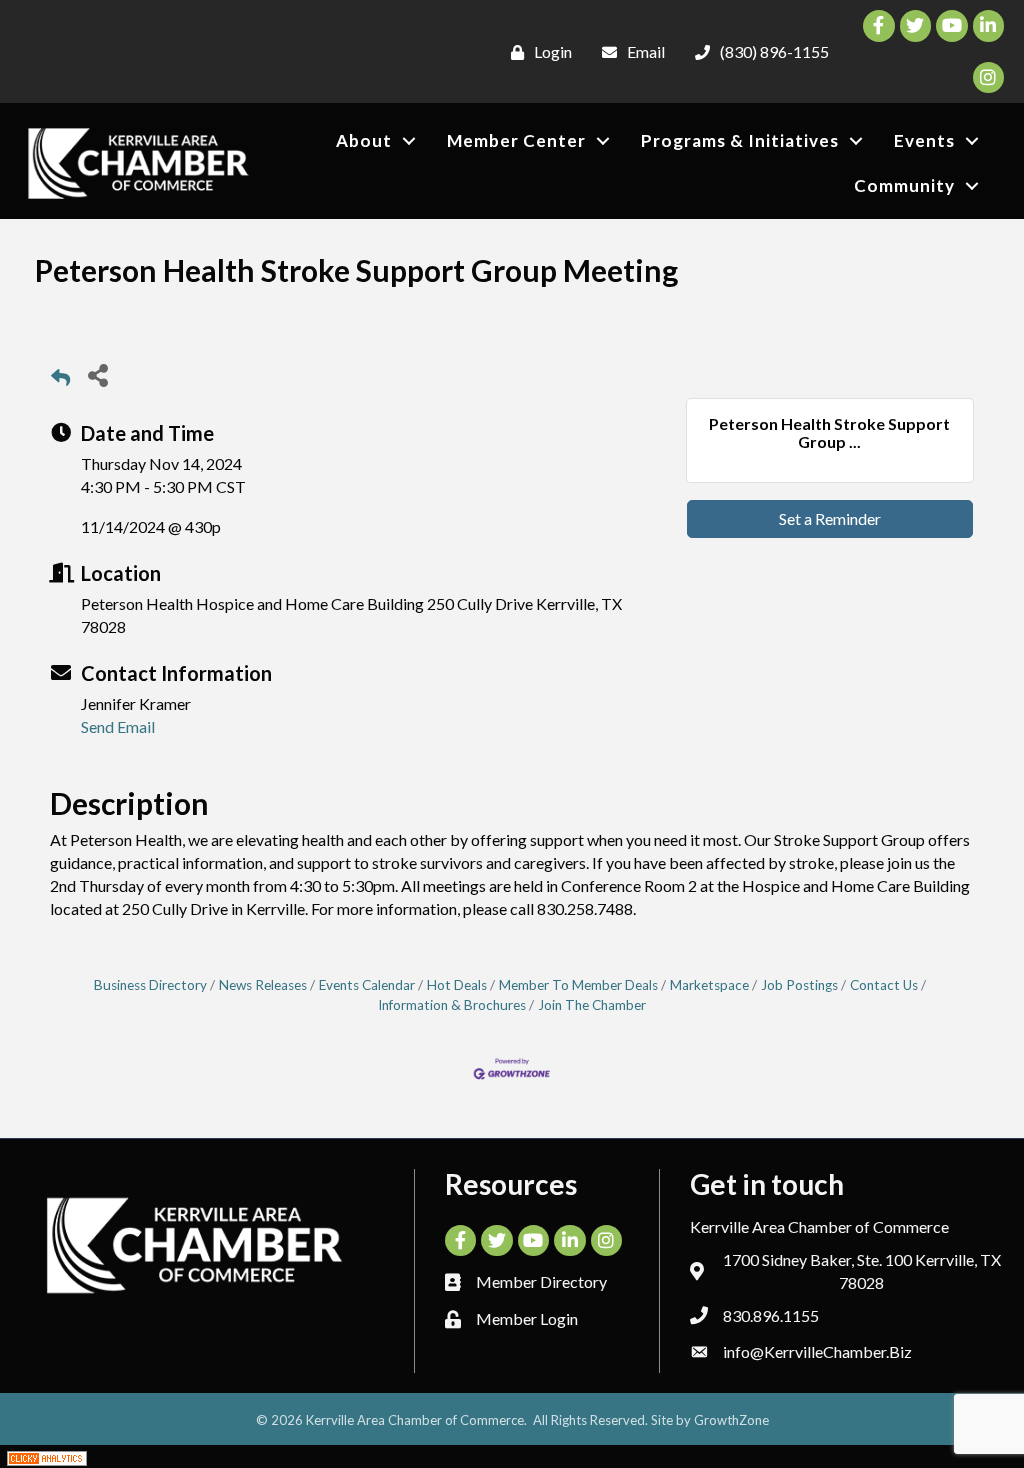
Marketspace (709, 985)
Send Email (118, 726)
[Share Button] (97, 374)
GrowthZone (731, 1420)
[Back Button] (60, 380)
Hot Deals (457, 985)
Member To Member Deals (578, 985)
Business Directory (150, 985)
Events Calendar (367, 985)
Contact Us (884, 985)
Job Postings (799, 985)
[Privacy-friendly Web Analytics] (47, 1456)
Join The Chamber (592, 1005)
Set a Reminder (830, 518)
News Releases (263, 985)
